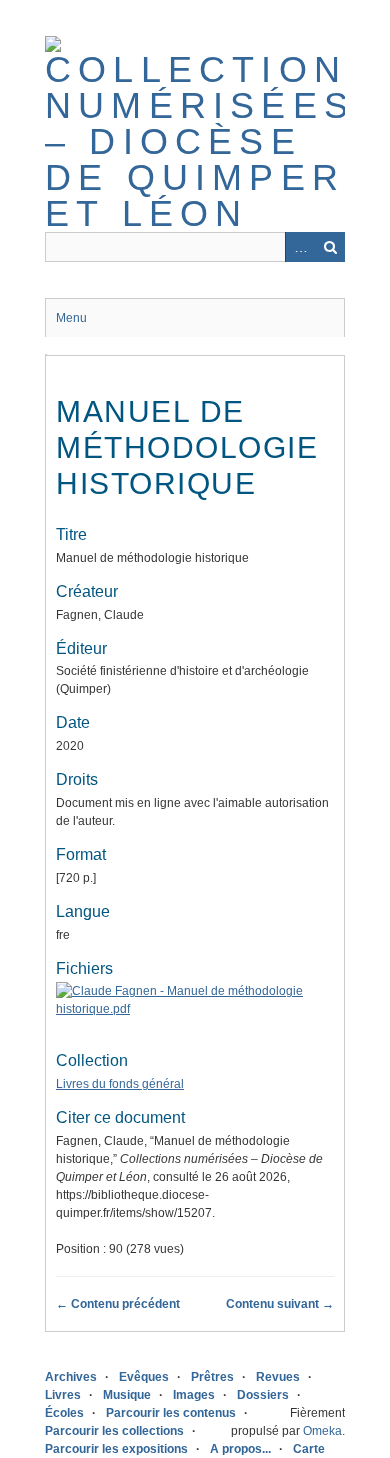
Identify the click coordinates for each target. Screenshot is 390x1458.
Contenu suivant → (280, 1304)
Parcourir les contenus (171, 1413)
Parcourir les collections (114, 1431)
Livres (63, 1395)
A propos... (240, 1449)
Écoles (64, 1413)
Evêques (144, 1377)
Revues (278, 1377)
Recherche (330, 247)
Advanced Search (300, 247)
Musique (127, 1395)
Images (194, 1395)
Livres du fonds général (120, 1084)
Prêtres (212, 1377)
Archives (71, 1377)
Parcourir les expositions (116, 1449)
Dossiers (263, 1395)
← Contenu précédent (118, 1304)
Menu (71, 318)
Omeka (322, 1431)
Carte (309, 1449)
